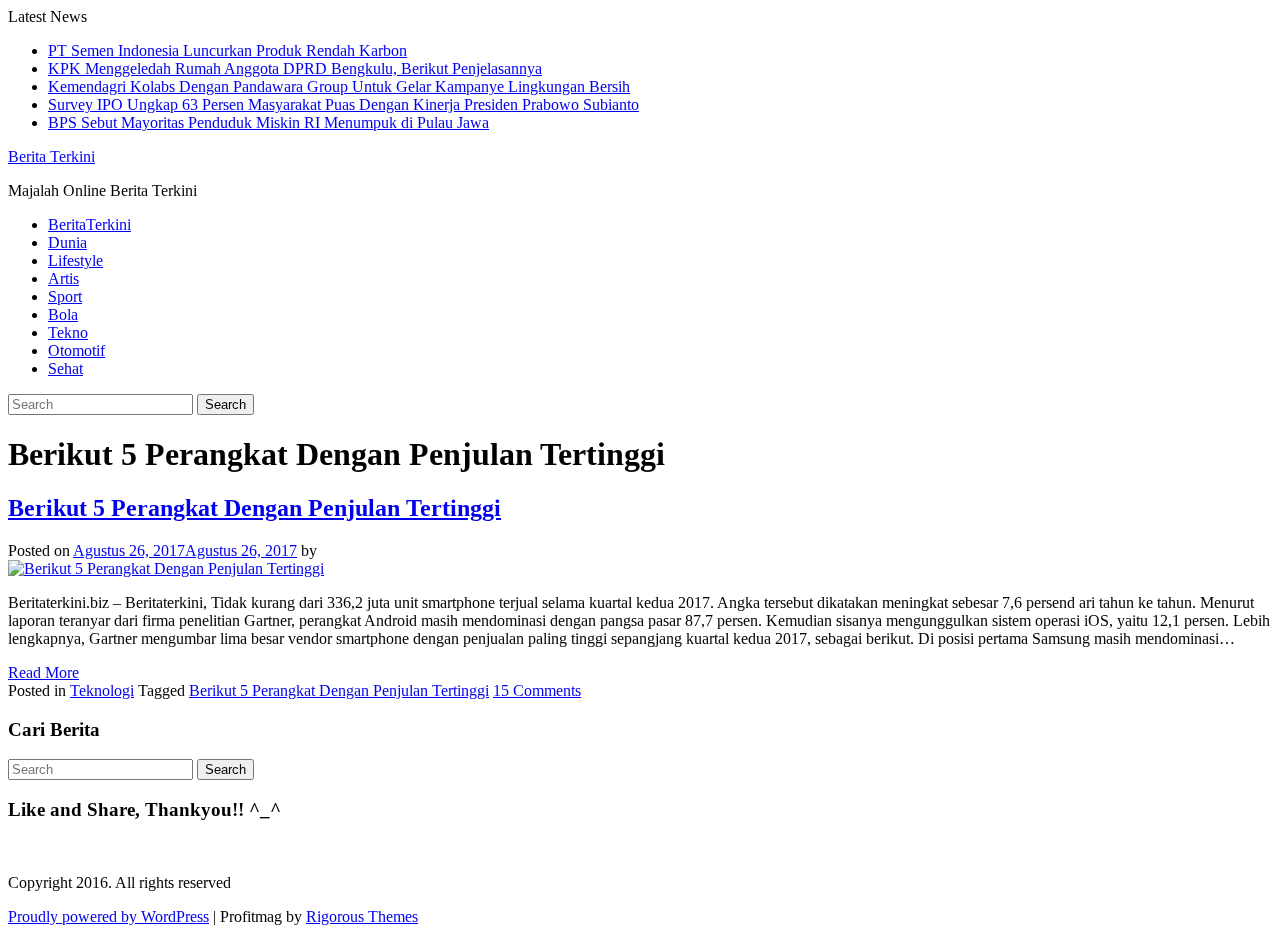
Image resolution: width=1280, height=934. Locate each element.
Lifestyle (75, 260)
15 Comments (537, 690)
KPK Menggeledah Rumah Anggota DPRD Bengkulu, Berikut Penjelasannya (295, 68)
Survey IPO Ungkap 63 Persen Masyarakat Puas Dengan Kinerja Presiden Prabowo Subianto (343, 104)
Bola (63, 314)
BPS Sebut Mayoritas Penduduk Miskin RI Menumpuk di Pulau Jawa (268, 122)
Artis (63, 278)
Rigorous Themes (362, 916)
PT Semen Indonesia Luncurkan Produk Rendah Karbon (227, 50)
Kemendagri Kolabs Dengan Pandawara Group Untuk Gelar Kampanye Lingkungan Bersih (339, 86)
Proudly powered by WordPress (108, 916)
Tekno (68, 332)
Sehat (65, 368)
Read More (43, 672)
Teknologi (102, 690)
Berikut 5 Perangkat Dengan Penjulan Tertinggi (254, 508)
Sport (65, 296)
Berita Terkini (51, 156)
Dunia (67, 242)
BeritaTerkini (89, 224)
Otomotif (76, 350)
